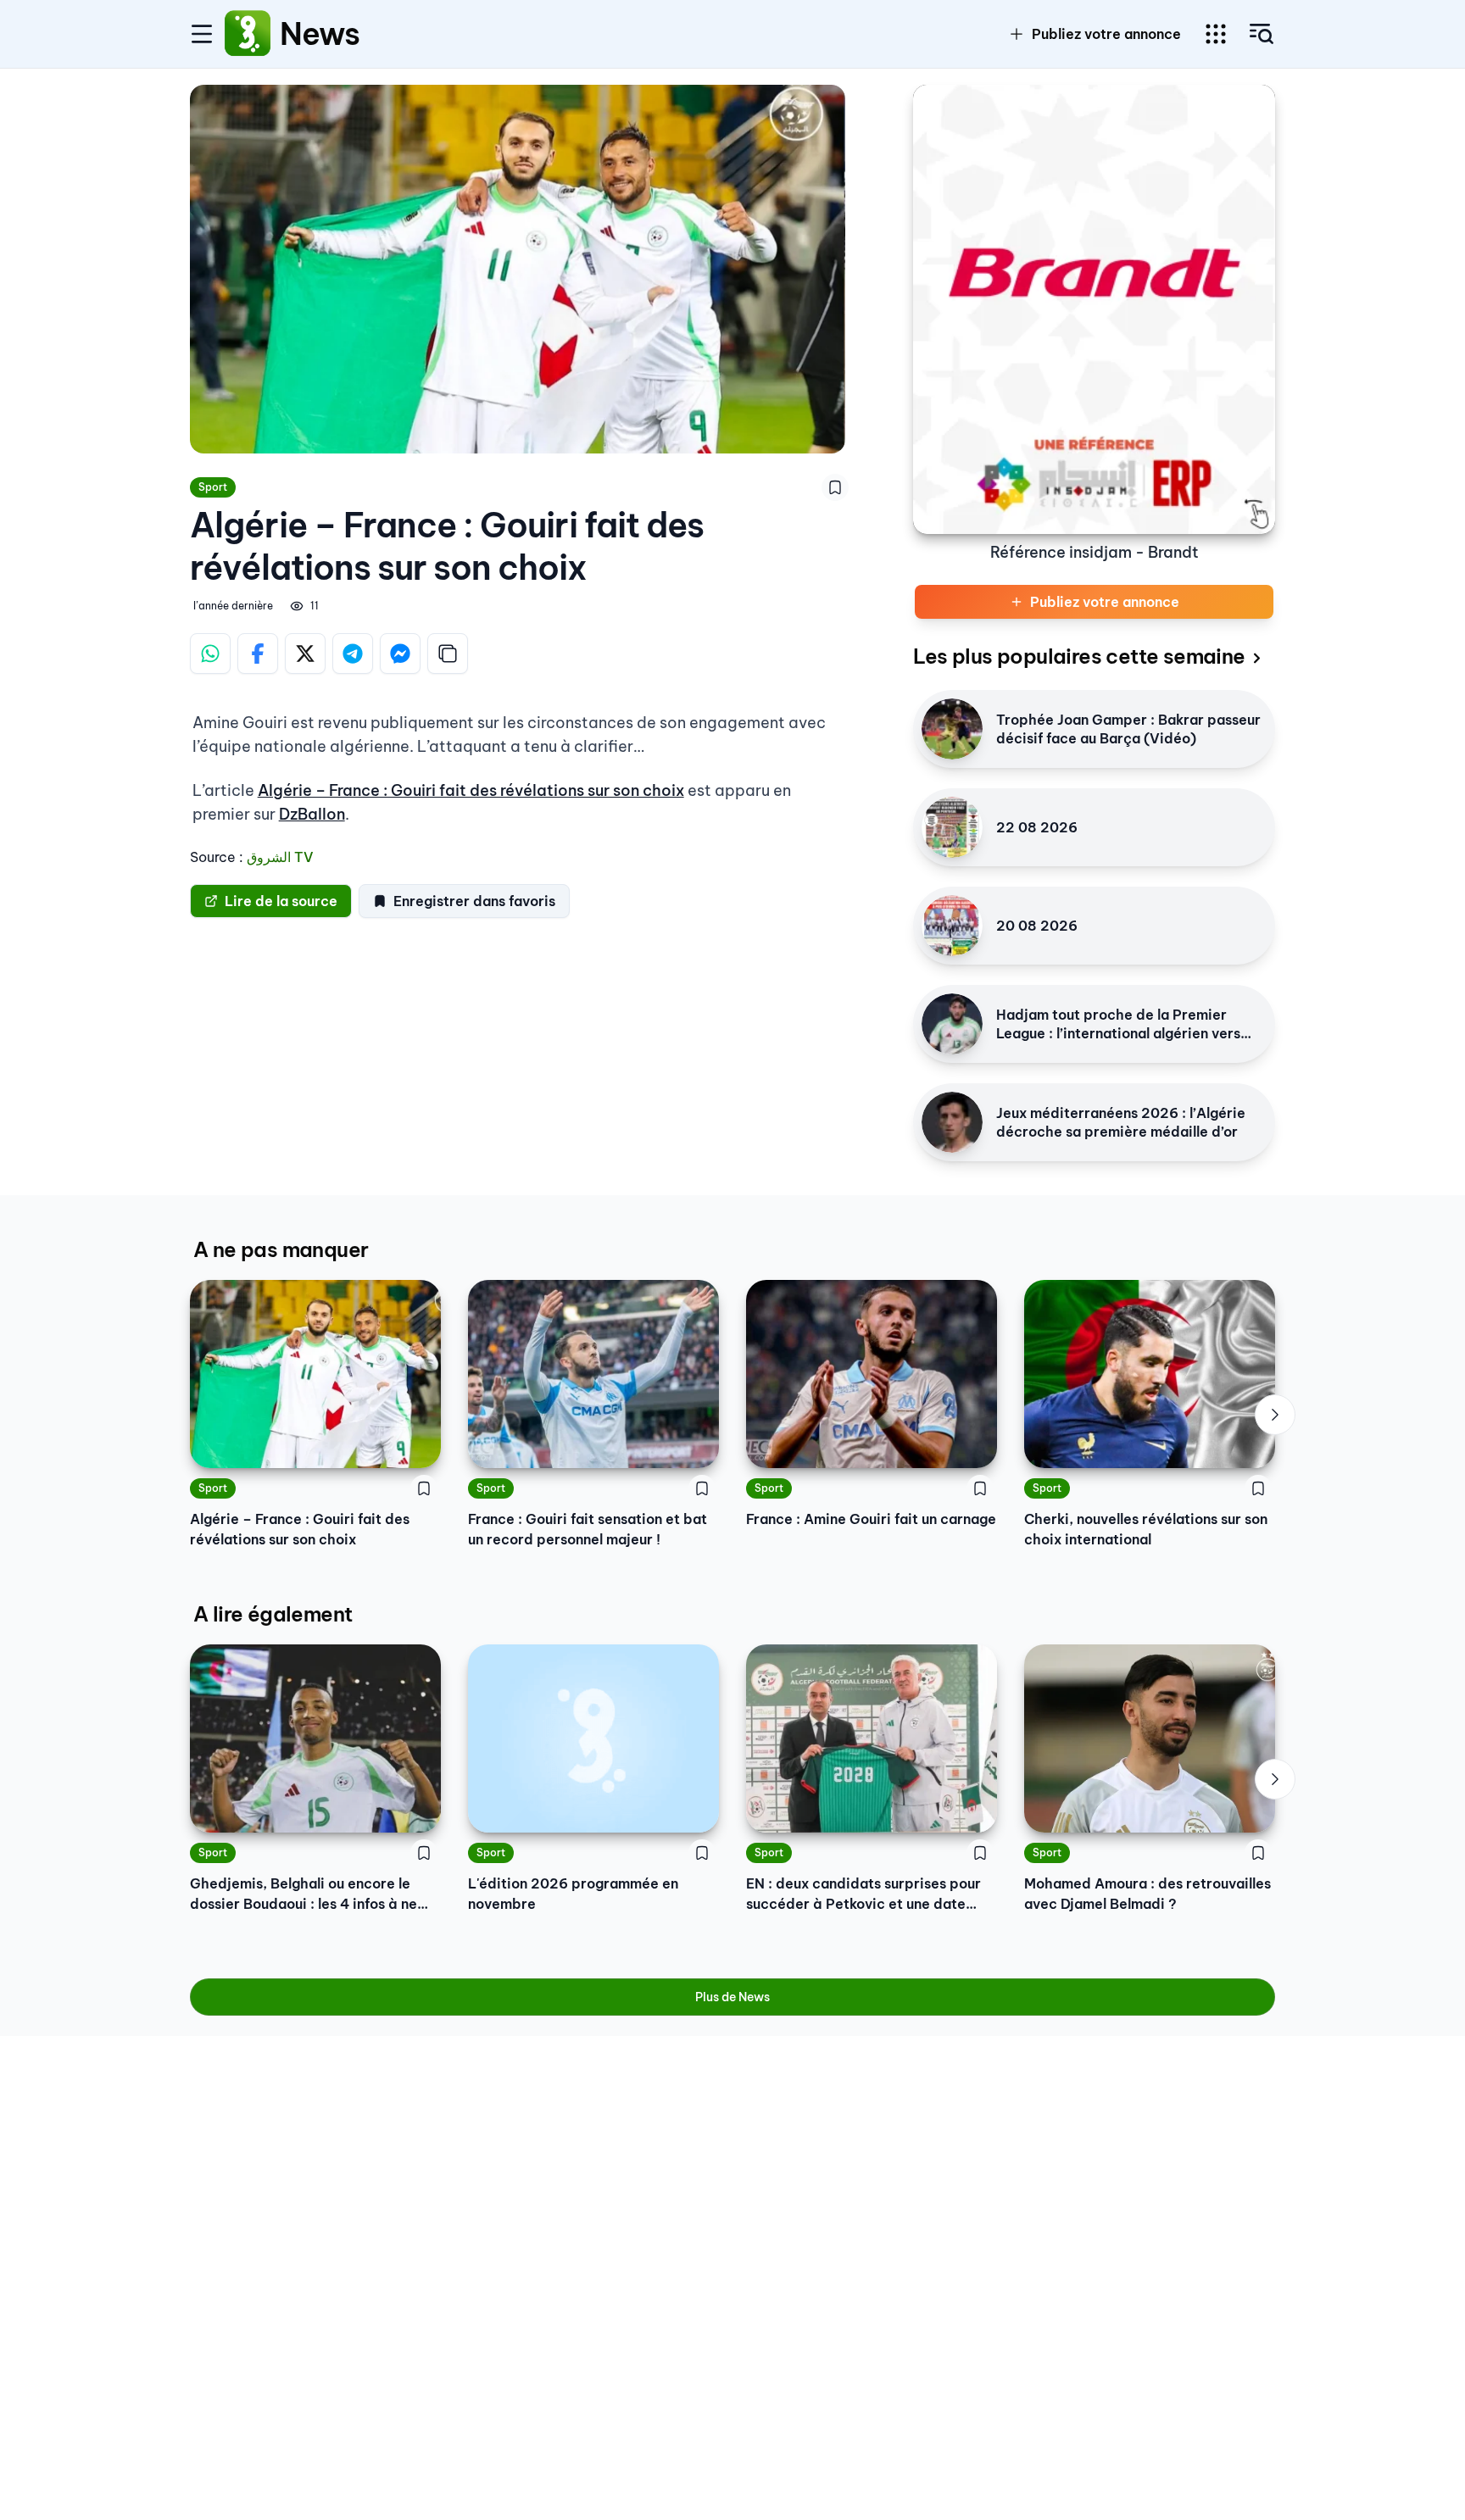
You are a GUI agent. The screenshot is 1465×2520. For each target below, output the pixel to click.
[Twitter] (305, 654)
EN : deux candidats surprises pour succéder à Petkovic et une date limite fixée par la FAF (863, 1894)
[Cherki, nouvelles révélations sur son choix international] (1150, 1374)
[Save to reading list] (835, 487)
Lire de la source (281, 901)
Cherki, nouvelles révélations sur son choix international (1146, 1529)
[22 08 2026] (952, 827)
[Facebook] (258, 654)
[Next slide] (1275, 1415)
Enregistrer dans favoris (474, 901)
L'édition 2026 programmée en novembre (573, 1894)
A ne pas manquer (281, 1249)
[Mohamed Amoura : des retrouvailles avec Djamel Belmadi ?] (1150, 1738)
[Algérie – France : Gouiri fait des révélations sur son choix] (315, 1374)
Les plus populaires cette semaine (1079, 656)
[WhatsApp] (210, 654)
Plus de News (732, 1997)
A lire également (273, 1614)
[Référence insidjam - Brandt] (1094, 309)
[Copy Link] (448, 654)
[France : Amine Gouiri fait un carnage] (872, 1374)
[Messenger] (400, 654)
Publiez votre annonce (1106, 34)
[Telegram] (353, 654)
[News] (248, 34)
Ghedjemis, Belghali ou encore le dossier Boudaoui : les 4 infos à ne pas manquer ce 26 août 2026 (304, 1894)
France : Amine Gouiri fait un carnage (871, 1519)
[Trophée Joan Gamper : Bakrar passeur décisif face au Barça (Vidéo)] (952, 729)
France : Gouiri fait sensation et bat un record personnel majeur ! (588, 1529)
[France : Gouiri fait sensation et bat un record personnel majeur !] (593, 1374)
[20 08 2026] (952, 926)
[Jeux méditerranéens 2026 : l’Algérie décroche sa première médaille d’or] (952, 1122)
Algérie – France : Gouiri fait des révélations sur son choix (471, 790)
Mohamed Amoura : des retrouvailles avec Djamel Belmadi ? (1147, 1894)
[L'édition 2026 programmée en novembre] (593, 1738)
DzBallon (312, 814)
